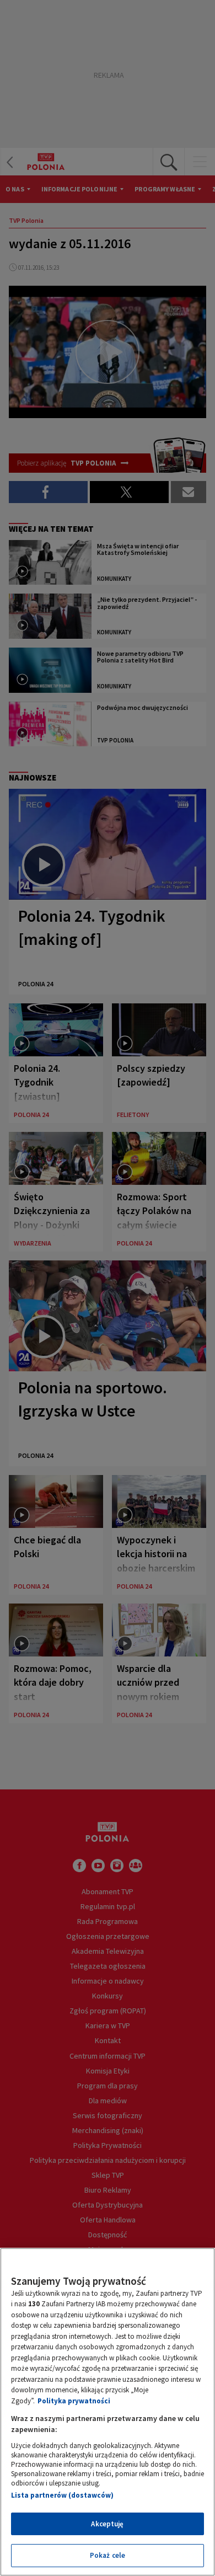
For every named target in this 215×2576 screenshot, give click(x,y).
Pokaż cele (108, 2555)
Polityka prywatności (74, 2401)
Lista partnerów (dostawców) (62, 2495)
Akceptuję (107, 2524)
